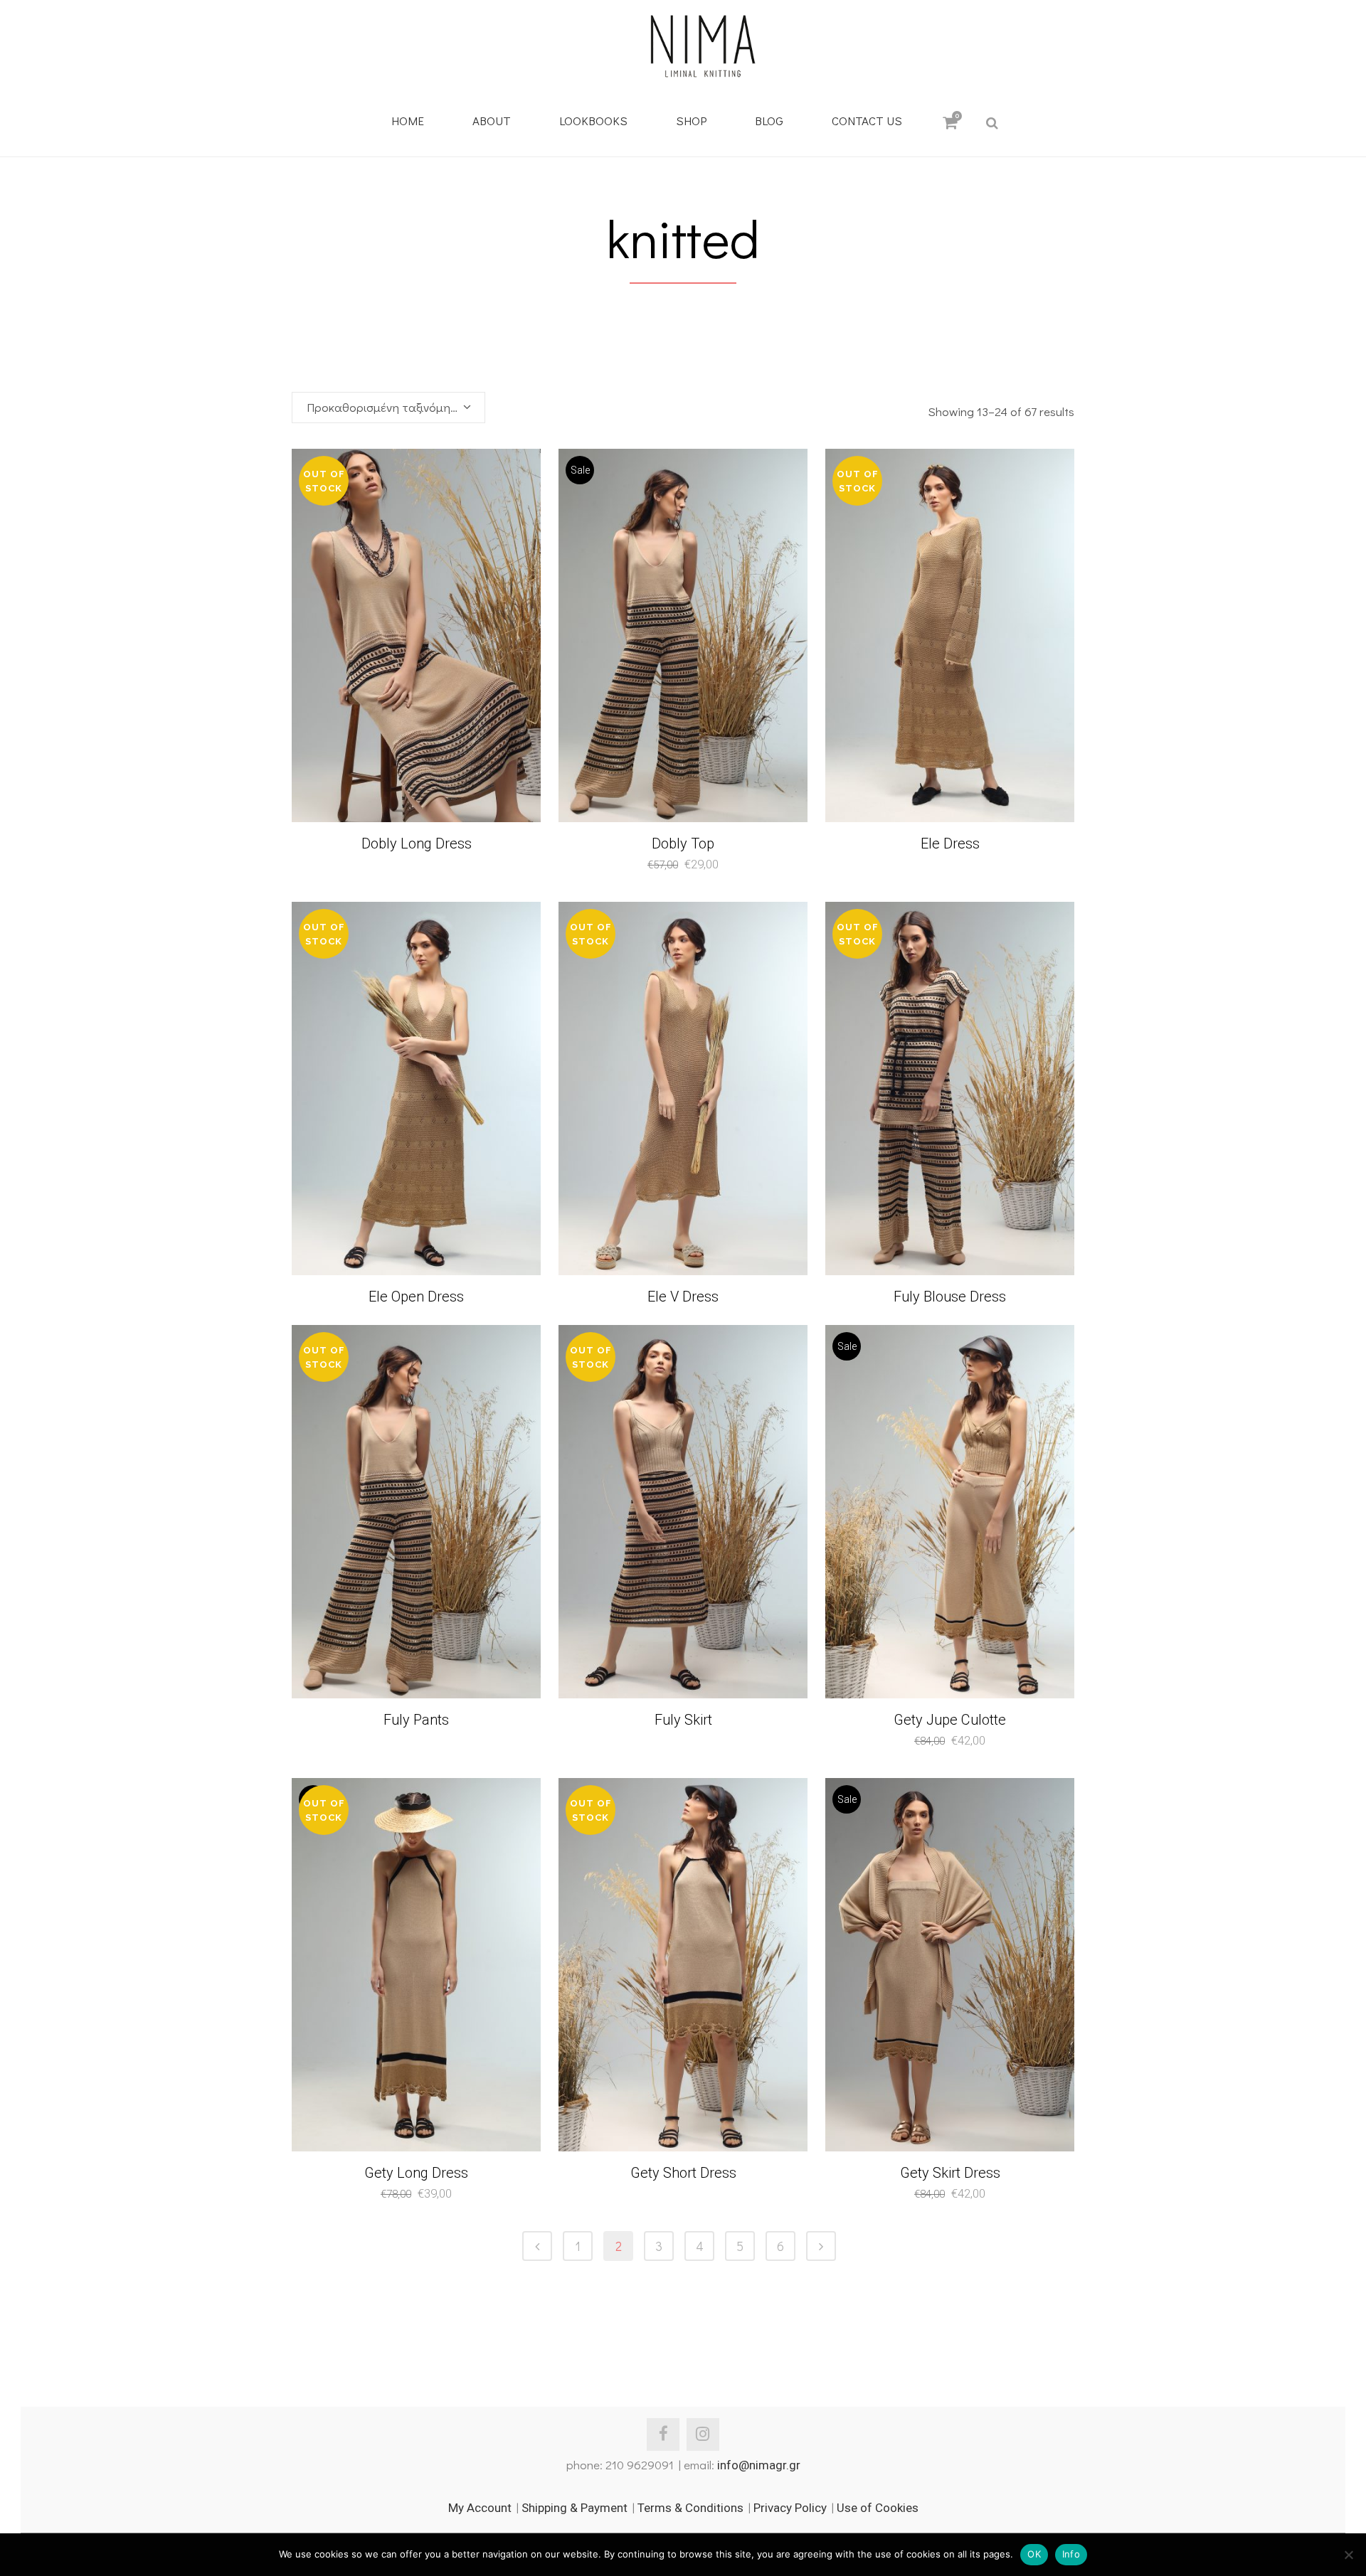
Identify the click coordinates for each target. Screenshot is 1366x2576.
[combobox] (388, 408)
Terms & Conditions (690, 2508)
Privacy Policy (790, 2508)
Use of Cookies (878, 2508)
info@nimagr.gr (759, 2465)
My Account (480, 2508)
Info (1071, 2554)
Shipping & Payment (575, 2508)
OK (1034, 2554)
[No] (1348, 2555)
